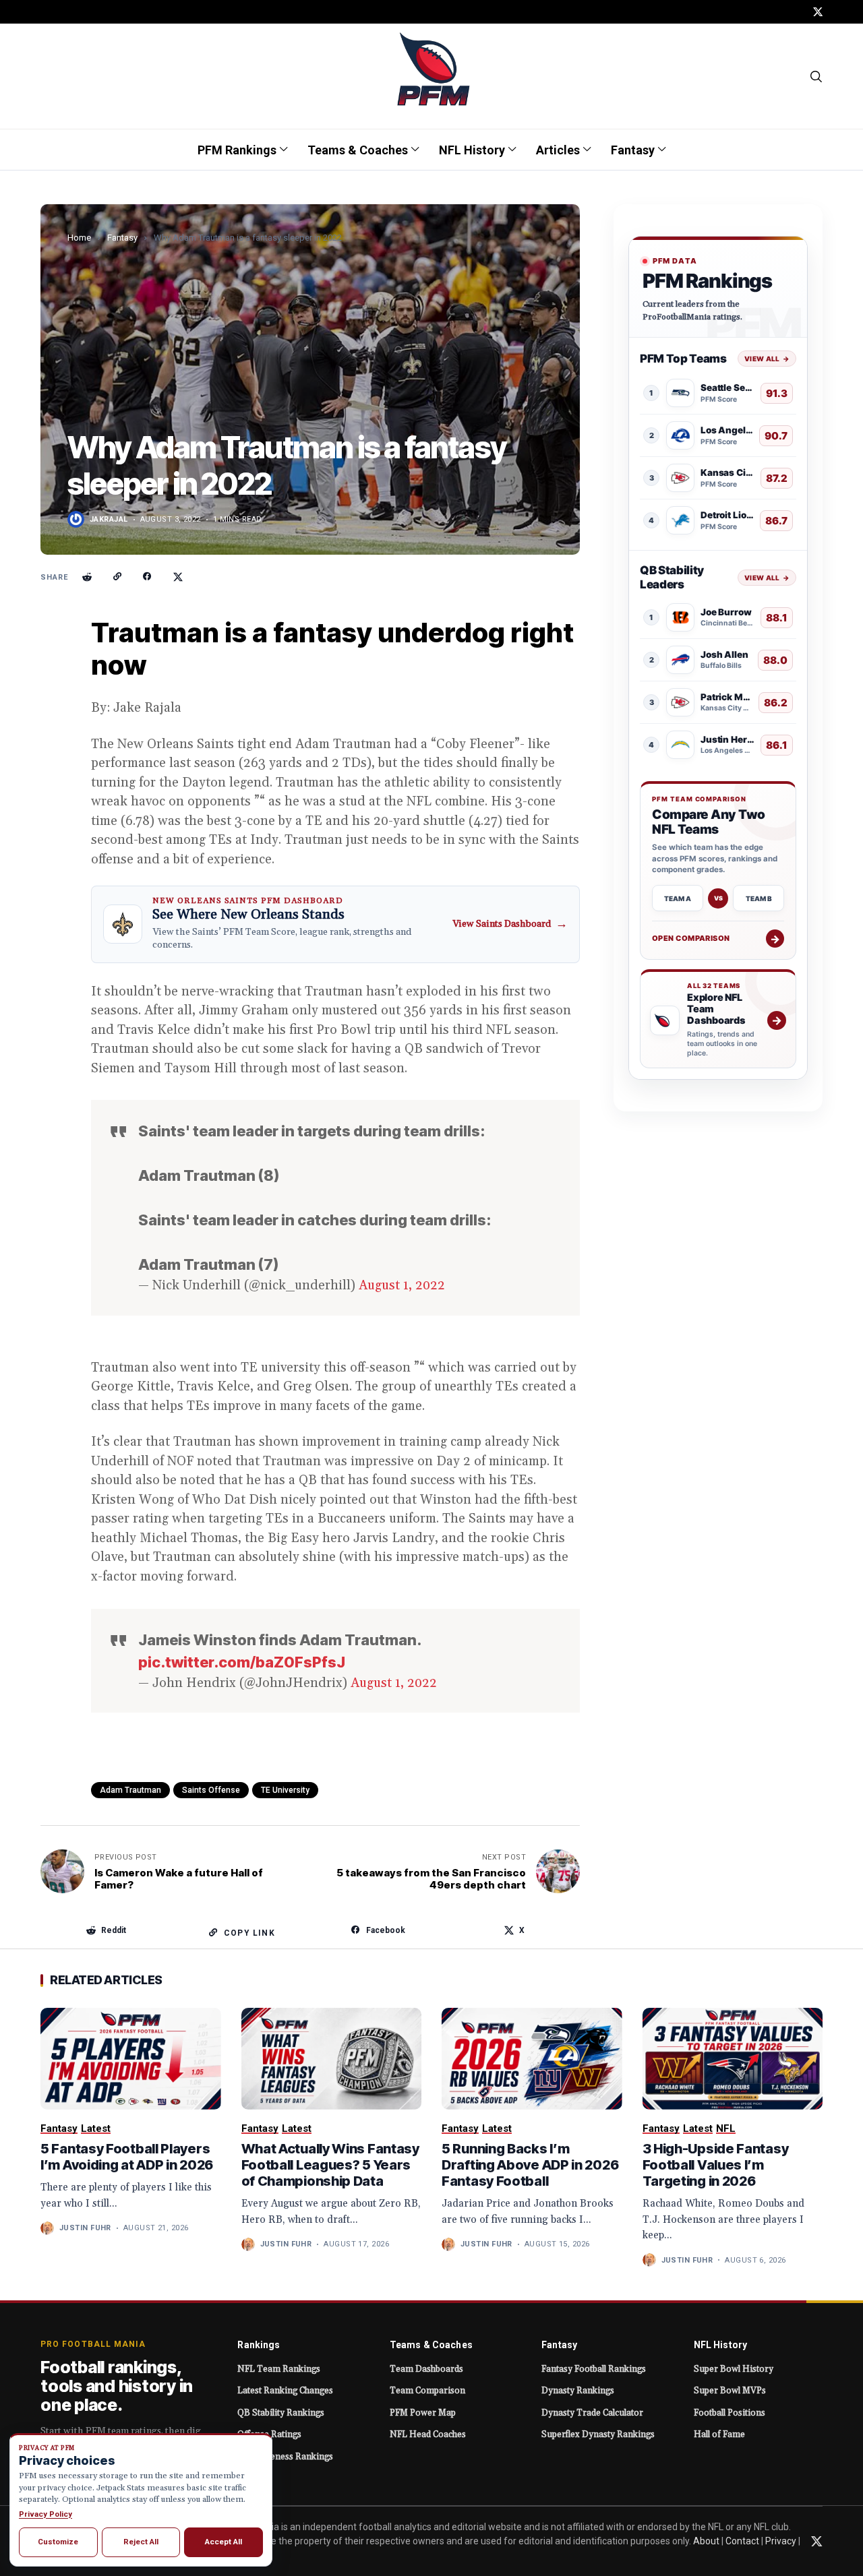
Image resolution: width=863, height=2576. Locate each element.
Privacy (781, 2541)
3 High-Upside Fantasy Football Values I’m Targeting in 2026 (716, 2165)
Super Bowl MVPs (730, 2391)
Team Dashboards (426, 2369)
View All (767, 359)
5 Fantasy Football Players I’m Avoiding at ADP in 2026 (127, 2157)
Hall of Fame (719, 2434)
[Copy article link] (117, 577)
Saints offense (211, 1790)
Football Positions (730, 2413)
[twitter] (818, 12)
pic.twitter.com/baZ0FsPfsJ (242, 1662)
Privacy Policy (46, 2514)
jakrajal (109, 519)
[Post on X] (178, 577)
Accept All (224, 2542)
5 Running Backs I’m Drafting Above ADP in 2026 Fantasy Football (530, 2165)
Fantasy (122, 238)
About (706, 2541)
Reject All (141, 2542)
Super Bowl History (734, 2369)
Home (79, 238)
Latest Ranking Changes (285, 2391)
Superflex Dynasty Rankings (598, 2434)
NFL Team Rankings (279, 2369)
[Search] (817, 76)
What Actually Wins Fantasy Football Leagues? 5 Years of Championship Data (330, 2165)
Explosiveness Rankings (285, 2457)
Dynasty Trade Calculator (592, 2413)
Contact (742, 2541)
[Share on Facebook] (148, 577)
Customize (58, 2542)
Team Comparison (427, 2391)
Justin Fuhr (85, 2228)
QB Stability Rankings (281, 2413)
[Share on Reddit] (87, 577)
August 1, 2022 (402, 1285)
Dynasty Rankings (578, 2391)
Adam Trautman (130, 1790)
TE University (285, 1790)
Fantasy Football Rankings (594, 2369)
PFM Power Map (423, 2413)
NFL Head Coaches (428, 2434)
